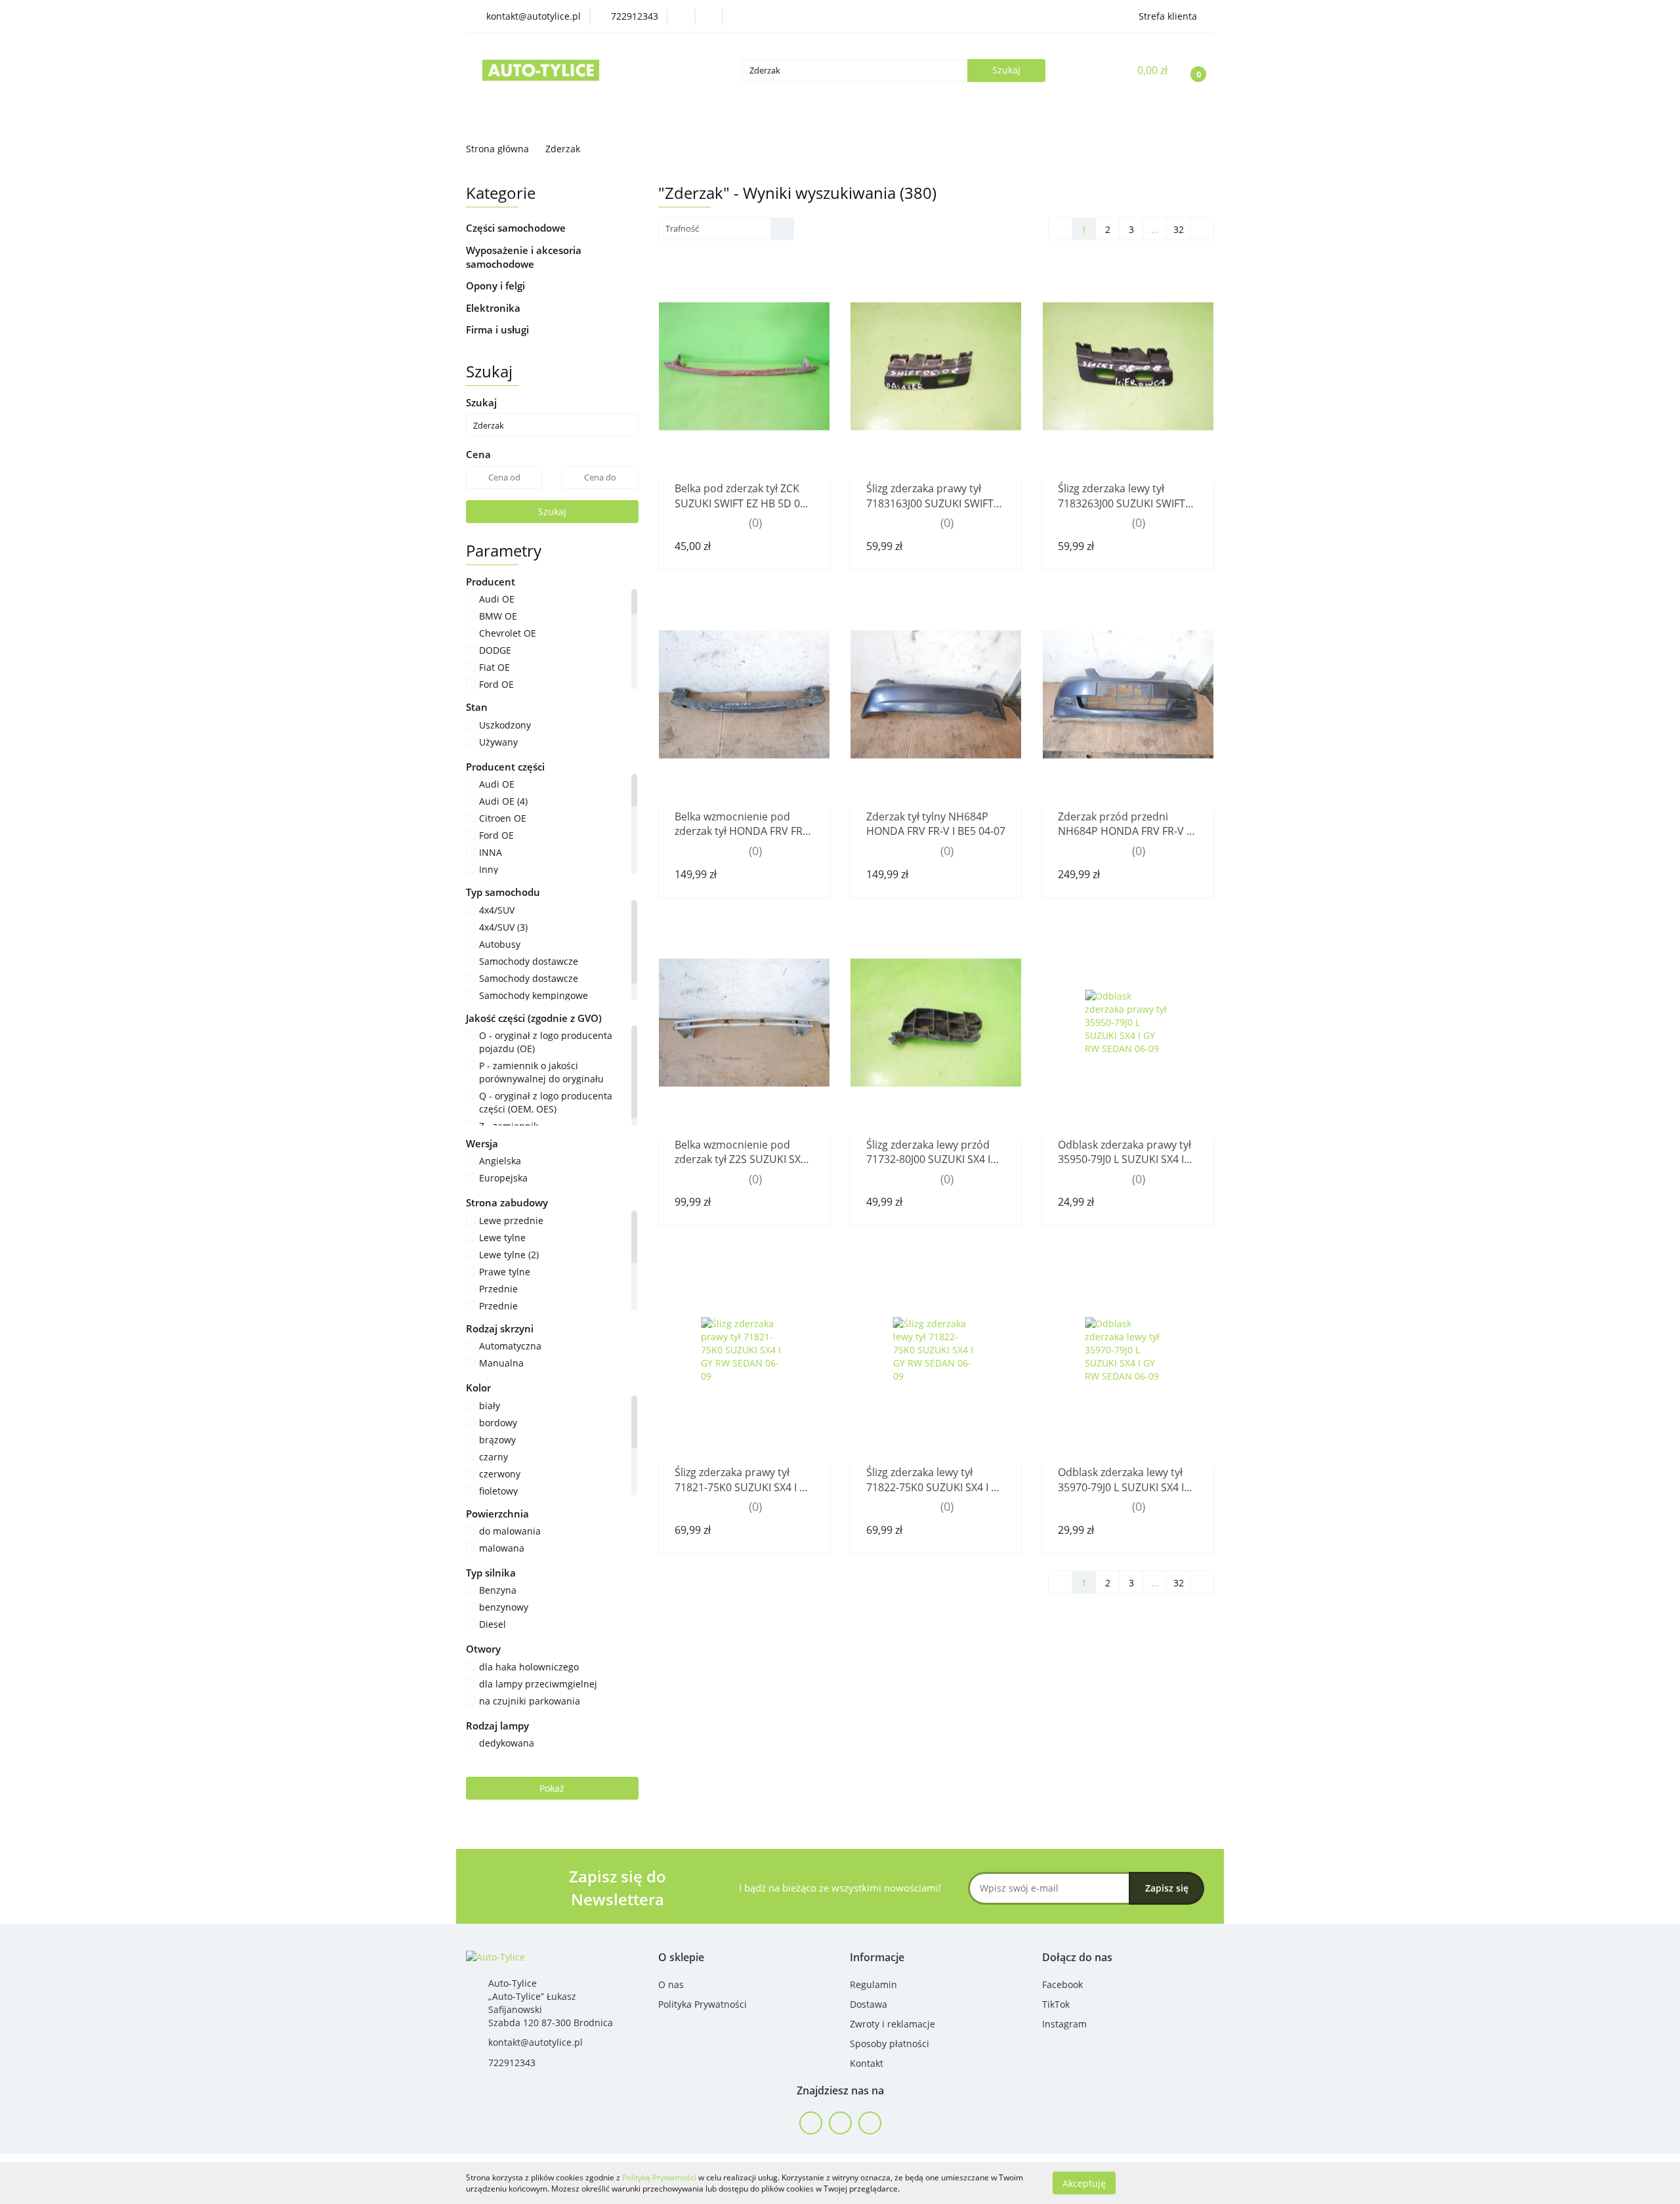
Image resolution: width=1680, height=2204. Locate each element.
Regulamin (873, 1984)
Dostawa (869, 2004)
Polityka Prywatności (703, 2004)
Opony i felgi (497, 286)
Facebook (1062, 1984)
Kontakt (867, 2063)
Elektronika (494, 308)
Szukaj (552, 512)
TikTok (1056, 2004)
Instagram (1064, 2024)
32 (1179, 229)
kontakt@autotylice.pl (535, 2042)
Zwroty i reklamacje (892, 2024)
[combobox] (726, 229)
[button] (681, 1958)
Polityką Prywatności (659, 2177)
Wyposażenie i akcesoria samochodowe (524, 257)
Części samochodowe (517, 228)
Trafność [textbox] (682, 228)
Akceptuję (1084, 2183)
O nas (671, 1984)
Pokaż (552, 1788)
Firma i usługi (499, 329)
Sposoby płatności (890, 2044)
